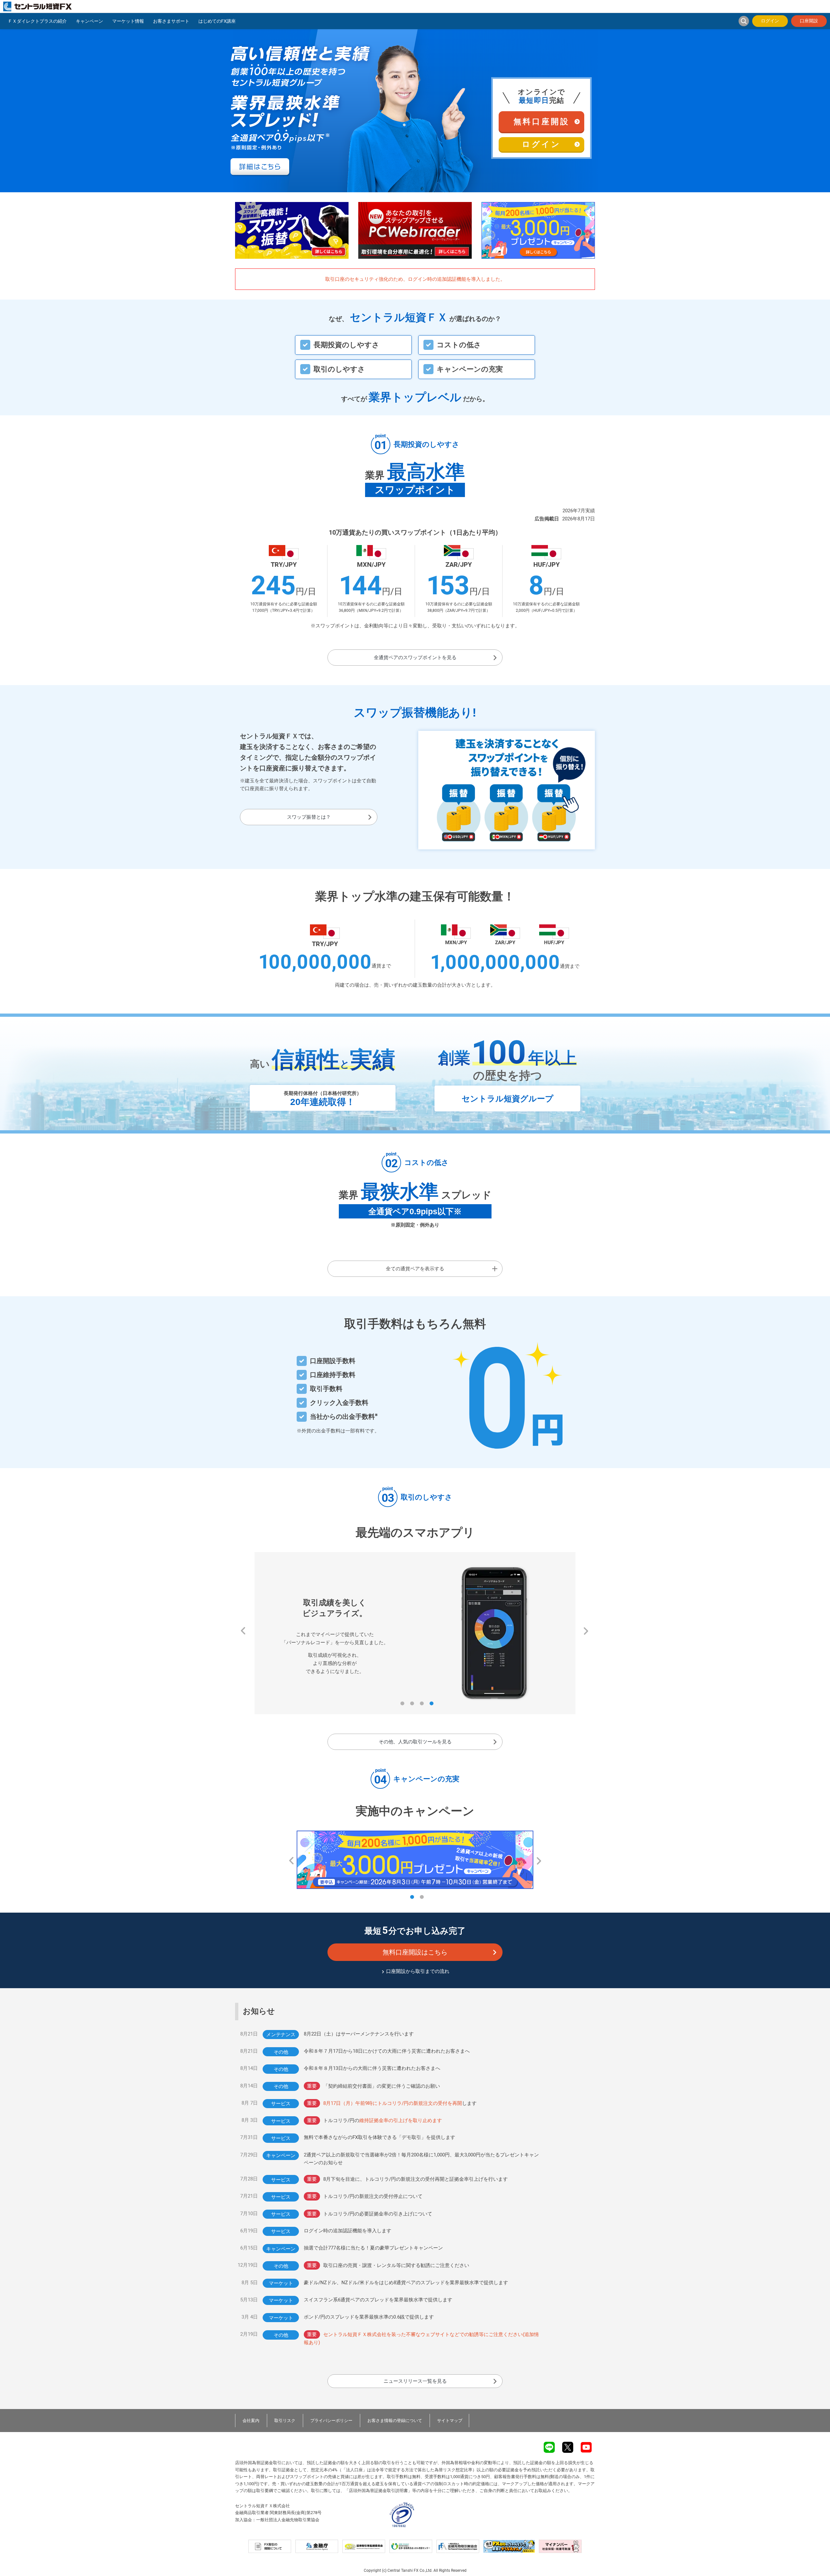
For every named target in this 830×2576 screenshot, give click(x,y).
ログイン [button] (541, 144)
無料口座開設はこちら (415, 1952)
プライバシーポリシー (331, 2421)
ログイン (770, 21)
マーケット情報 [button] (128, 21)
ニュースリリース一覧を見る (415, 2381)
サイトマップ (450, 2421)
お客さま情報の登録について (395, 2421)
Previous (239, 1629)
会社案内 (251, 2421)
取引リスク (285, 2421)
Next (582, 1629)
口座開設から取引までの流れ (418, 1971)
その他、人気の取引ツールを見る (415, 1742)
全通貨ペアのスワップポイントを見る (415, 658)
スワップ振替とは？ (309, 817)
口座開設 (809, 21)
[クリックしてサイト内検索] (744, 21)
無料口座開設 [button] (542, 122)
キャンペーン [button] (89, 21)
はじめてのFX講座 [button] (217, 21)
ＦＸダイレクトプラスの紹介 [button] (37, 21)
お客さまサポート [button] (171, 21)
